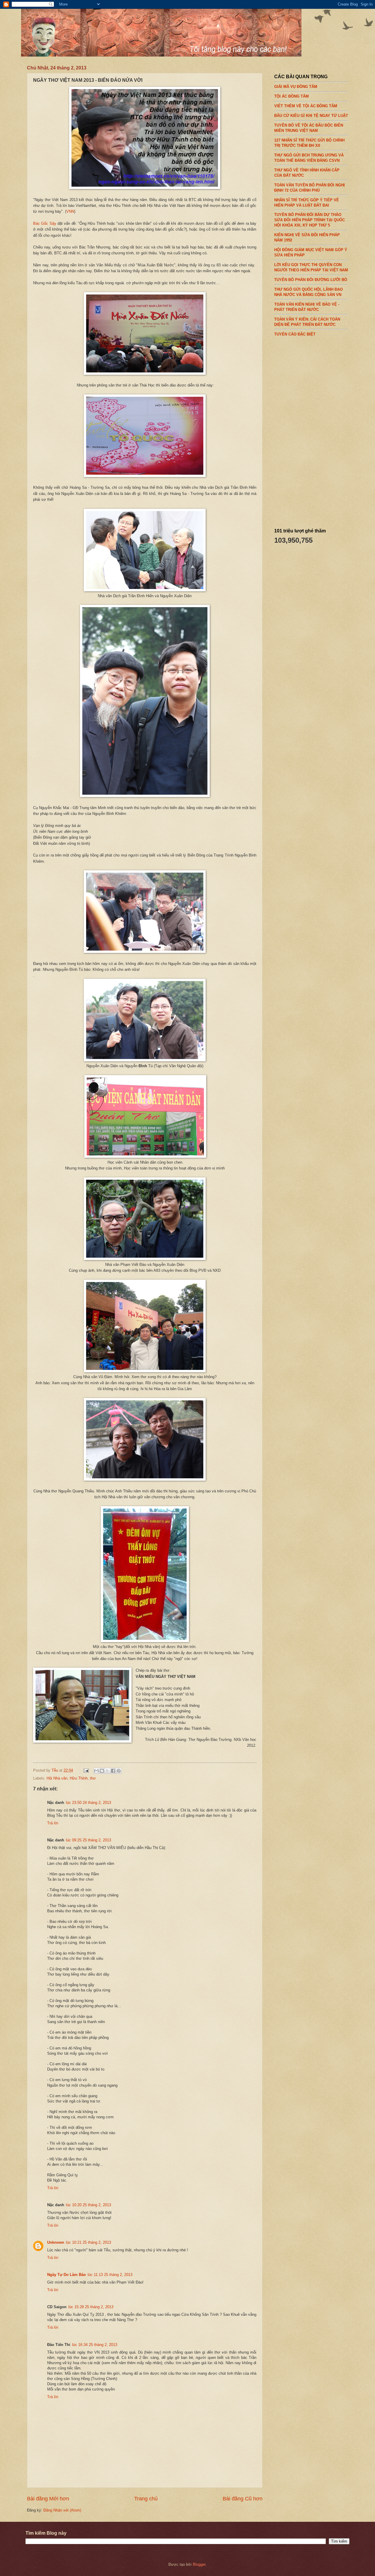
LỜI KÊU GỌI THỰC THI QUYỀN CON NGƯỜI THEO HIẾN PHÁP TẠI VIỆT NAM (311, 267)
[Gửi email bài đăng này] (96, 1771)
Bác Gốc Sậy (45, 223)
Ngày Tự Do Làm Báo (67, 2275)
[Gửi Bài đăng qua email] (86, 1770)
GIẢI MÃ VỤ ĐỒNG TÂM (296, 87)
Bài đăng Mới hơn (48, 2499)
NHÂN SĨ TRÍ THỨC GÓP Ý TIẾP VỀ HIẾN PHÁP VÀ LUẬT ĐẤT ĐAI (307, 202)
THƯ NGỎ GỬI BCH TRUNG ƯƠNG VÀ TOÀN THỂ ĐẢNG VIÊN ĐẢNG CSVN (309, 158)
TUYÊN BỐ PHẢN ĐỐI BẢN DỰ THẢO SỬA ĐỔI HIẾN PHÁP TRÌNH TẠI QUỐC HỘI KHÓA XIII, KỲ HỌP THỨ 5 (310, 220)
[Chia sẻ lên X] (108, 1771)
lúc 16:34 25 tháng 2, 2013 (95, 2345)
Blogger (199, 2564)
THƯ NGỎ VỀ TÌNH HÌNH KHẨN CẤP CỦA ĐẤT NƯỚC (307, 173)
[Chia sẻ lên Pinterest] (119, 1771)
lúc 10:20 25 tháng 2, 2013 (88, 2205)
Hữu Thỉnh (79, 1778)
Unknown (56, 2242)
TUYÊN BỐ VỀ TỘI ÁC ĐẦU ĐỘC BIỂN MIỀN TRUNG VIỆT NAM (309, 128)
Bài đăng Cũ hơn (243, 2499)
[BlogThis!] (102, 1771)
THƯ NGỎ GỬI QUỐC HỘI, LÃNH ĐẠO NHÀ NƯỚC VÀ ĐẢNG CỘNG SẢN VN (308, 292)
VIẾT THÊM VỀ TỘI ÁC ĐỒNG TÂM (306, 106)
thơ (93, 1778)
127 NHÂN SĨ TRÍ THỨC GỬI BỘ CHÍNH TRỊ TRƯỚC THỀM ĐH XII (309, 143)
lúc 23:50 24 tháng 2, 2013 (88, 1803)
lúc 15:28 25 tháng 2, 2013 (91, 2307)
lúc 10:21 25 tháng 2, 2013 (88, 2242)
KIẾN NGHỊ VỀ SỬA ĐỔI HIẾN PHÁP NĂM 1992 (307, 237)
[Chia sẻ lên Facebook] (113, 1771)
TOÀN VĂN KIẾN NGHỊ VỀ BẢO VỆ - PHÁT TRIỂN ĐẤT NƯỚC (307, 307)
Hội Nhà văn (57, 1778)
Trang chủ (146, 2499)
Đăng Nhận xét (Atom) (62, 2510)
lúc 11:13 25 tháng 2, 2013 (110, 2275)
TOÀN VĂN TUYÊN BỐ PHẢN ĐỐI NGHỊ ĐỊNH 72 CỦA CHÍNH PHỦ (310, 188)
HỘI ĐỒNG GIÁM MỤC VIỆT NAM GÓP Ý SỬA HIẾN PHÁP (311, 252)
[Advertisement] (318, 430)
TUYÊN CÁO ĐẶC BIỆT (295, 334)
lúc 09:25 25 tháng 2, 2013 (88, 1840)
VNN (70, 211)
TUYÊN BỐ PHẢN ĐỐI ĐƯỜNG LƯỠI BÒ (311, 280)
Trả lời (53, 1823)
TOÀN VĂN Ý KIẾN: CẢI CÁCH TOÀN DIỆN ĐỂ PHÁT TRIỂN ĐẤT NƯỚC (307, 322)
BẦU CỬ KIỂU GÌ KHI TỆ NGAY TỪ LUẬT (311, 116)
